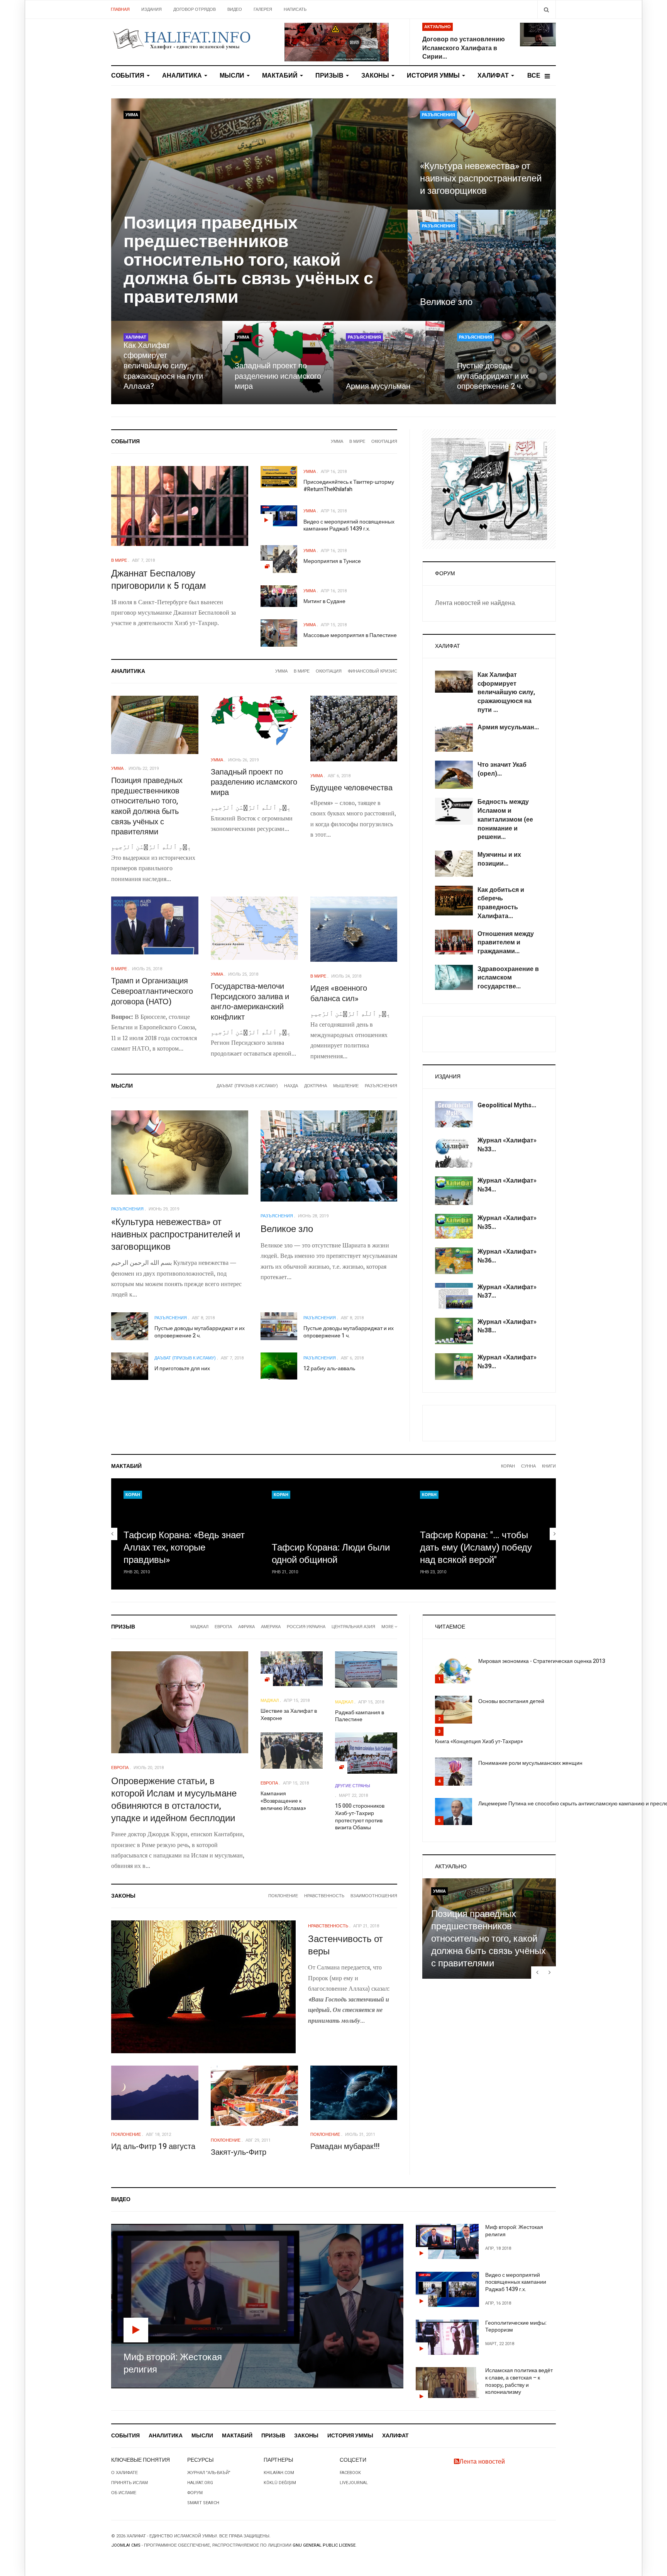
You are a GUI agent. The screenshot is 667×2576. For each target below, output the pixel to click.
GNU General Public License (324, 2545)
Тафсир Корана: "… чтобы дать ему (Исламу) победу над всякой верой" (476, 1548)
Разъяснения (438, 115)
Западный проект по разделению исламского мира (278, 376)
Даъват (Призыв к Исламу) (247, 1086)
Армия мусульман (378, 386)
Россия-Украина (306, 1627)
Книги (549, 1466)
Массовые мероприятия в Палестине (350, 635)
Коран (508, 1466)
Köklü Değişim (280, 2483)
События (129, 76)
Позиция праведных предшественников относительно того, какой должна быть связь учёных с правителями (248, 260)
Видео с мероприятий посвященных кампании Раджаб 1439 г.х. (349, 525)
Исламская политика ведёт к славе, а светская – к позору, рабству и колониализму (519, 2381)
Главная (120, 9)
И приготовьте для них (182, 1368)
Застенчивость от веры (345, 1945)
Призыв (330, 76)
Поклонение (283, 1896)
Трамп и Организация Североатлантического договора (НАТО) (152, 991)
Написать (295, 9)
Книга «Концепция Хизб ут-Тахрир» (479, 1741)
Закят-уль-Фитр (239, 2152)
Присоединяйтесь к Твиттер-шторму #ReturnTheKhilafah (349, 486)
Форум (195, 2493)
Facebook (350, 2473)
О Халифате (124, 2473)
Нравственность (324, 1896)
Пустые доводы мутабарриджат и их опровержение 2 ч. (493, 376)
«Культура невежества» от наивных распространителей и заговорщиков (481, 179)
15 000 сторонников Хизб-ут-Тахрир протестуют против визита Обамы (360, 1817)
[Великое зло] (482, 265)
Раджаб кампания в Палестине (360, 1716)
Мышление (346, 1086)
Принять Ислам (130, 2483)
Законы (376, 76)
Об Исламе (124, 2493)
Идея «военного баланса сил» (339, 993)
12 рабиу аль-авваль (329, 1368)
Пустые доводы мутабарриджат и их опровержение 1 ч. (349, 1332)
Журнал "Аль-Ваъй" (209, 2473)
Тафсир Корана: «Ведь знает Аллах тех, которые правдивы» (184, 1548)
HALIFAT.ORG (200, 2483)
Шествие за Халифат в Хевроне (289, 1715)
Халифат (494, 76)
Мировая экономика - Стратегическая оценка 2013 (542, 1661)
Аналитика (183, 76)
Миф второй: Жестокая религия (514, 2231)
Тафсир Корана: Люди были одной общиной (331, 1554)
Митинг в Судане (324, 601)
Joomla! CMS (126, 2545)
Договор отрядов (195, 9)
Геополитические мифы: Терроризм (516, 2327)
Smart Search (203, 2503)
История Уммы (434, 76)
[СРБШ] (337, 42)
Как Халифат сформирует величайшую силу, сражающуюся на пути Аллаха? (163, 366)
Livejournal (354, 2483)
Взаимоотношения (374, 1896)
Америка (271, 1627)
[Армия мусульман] (389, 363)
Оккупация (384, 441)
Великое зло (446, 302)
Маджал (199, 1627)
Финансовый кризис (372, 671)
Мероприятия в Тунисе (332, 561)
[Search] (546, 9)
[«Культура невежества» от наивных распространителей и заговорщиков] (482, 154)
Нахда (291, 1086)
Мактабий (281, 76)
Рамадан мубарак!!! (345, 2146)
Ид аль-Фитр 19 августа (153, 2146)
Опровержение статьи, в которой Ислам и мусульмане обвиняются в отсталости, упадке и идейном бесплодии (174, 1800)
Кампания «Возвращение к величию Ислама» (283, 1801)
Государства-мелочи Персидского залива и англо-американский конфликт (250, 1002)
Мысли (233, 76)
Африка (246, 1627)
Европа (223, 1627)
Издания (152, 9)
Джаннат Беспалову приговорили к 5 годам (159, 580)
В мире (357, 441)
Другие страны (353, 1786)
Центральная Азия (353, 1627)
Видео (235, 9)
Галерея (263, 9)
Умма (132, 115)
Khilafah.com (279, 2473)
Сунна (528, 1466)
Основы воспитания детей (511, 1701)
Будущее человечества (351, 788)
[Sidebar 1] (489, 489)
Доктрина (316, 1086)
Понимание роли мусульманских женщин (530, 1763)
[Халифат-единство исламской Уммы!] (181, 39)
